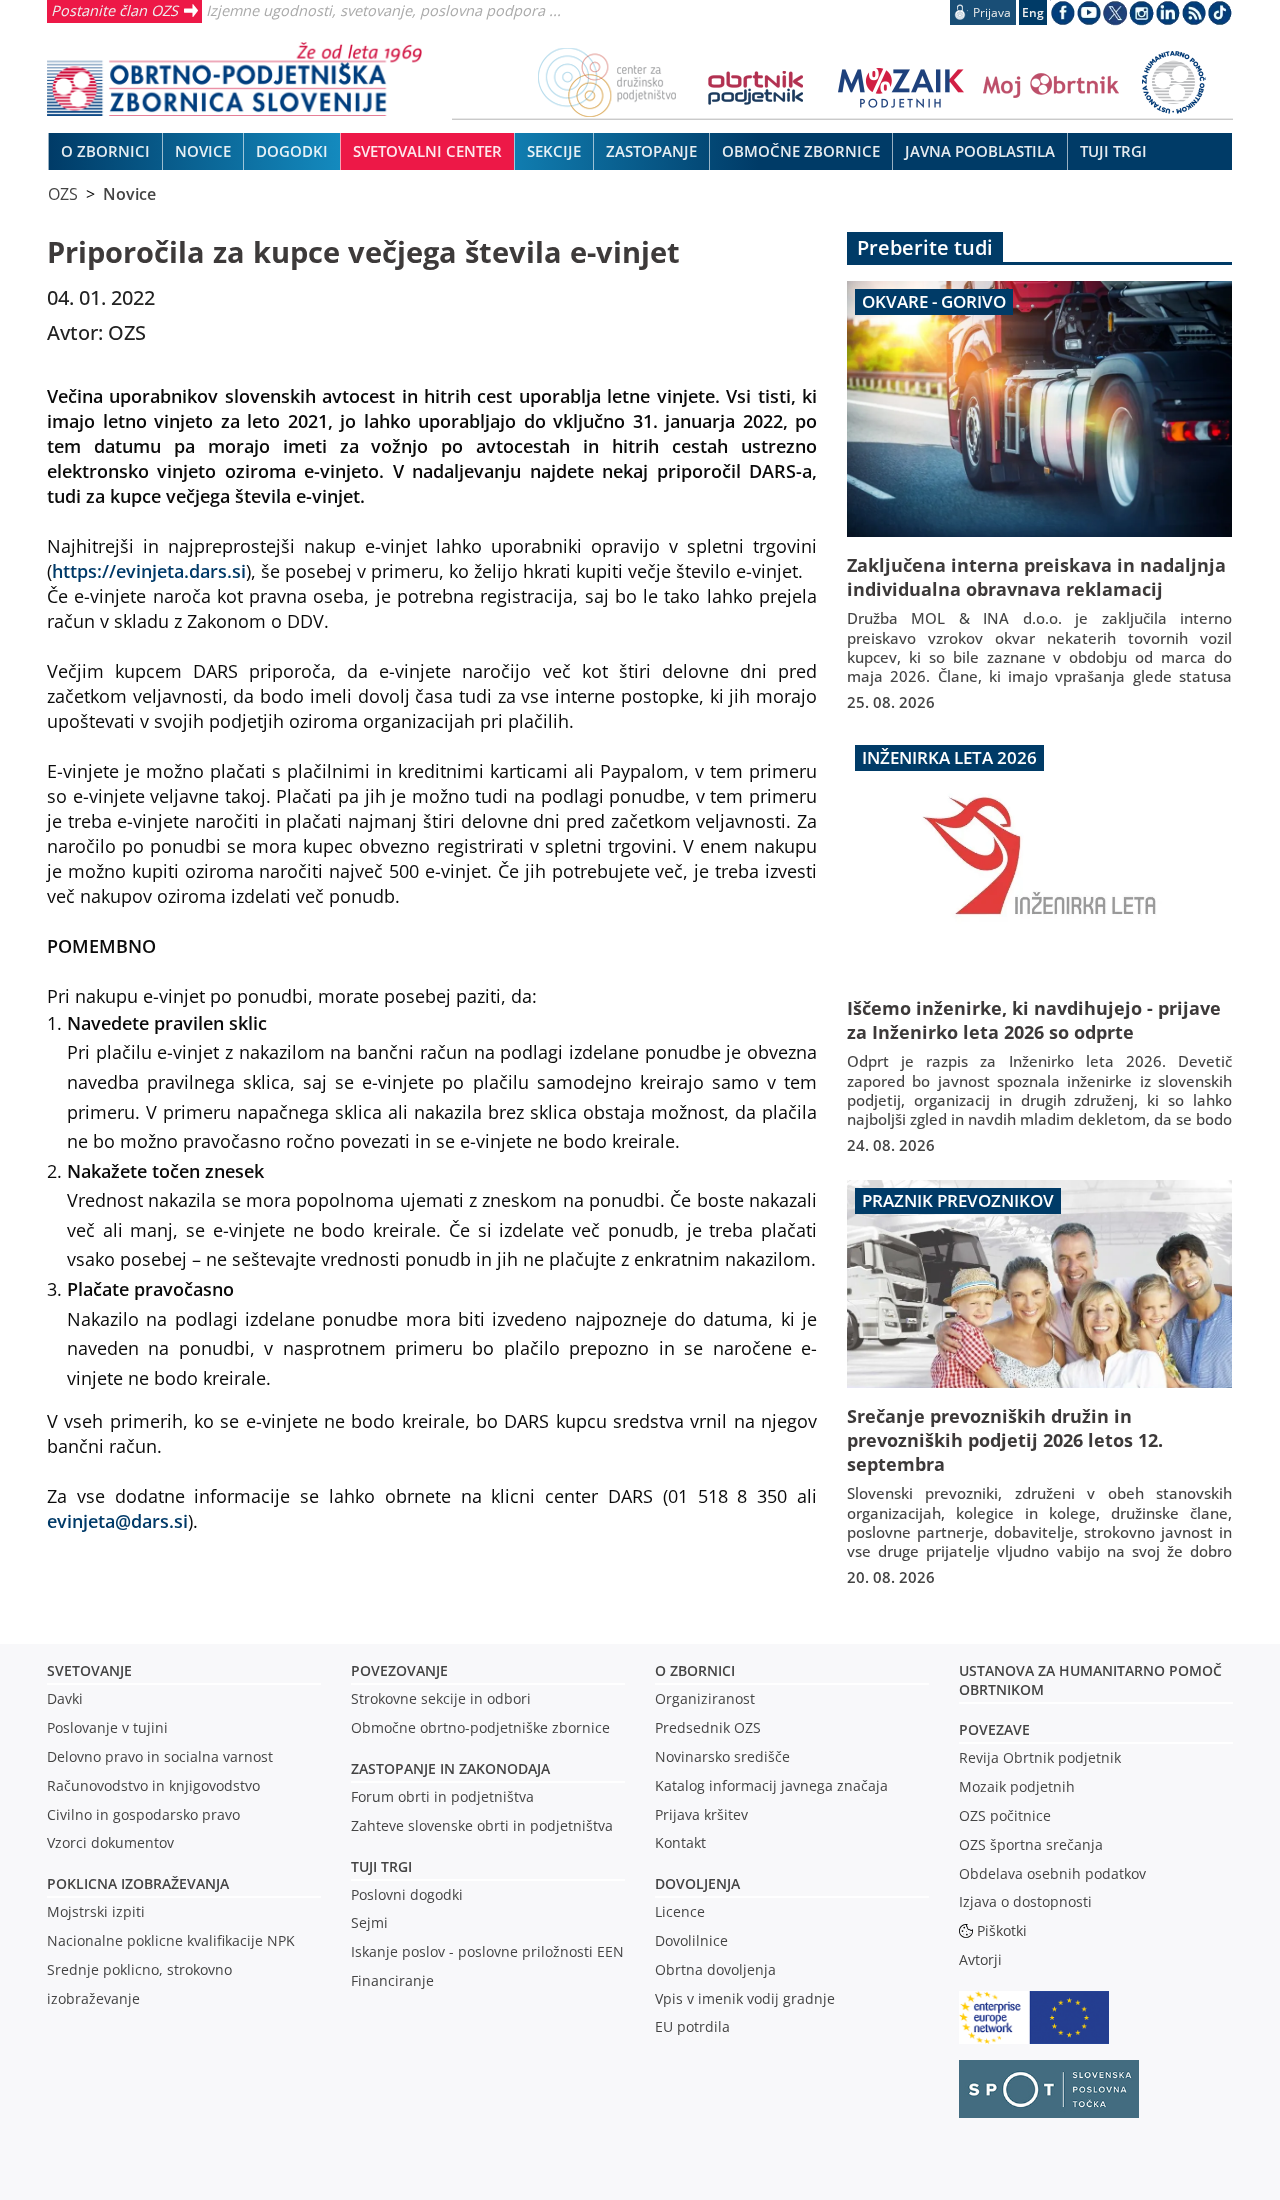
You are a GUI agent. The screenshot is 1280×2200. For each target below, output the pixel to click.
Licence (680, 1911)
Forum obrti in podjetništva (442, 1796)
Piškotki (1002, 1930)
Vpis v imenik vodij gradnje (745, 1998)
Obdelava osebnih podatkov (1052, 1873)
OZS (63, 194)
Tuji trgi (381, 1866)
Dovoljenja (697, 1883)
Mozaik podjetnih (1017, 1786)
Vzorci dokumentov (110, 1842)
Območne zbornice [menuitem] (801, 151)
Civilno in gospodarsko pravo (143, 1814)
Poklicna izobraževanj (133, 1883)
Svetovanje (89, 1670)
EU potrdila (692, 2026)
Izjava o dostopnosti (1025, 1901)
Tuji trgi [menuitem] (1113, 151)
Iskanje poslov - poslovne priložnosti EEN (487, 1951)
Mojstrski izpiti (96, 1911)
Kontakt (680, 1842)
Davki (65, 1698)
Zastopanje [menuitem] (651, 151)
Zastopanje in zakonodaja (450, 1768)
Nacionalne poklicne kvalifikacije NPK (171, 1940)
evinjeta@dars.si (117, 1520)
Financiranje (392, 1980)
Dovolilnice (691, 1940)
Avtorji (980, 1959)
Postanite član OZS (114, 10)
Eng (1033, 12)
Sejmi (369, 1922)
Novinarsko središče (722, 1756)
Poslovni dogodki (407, 1894)
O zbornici (695, 1670)
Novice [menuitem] (203, 151)
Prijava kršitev (701, 1814)
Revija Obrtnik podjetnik (1040, 1757)
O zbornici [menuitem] (105, 151)
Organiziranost (705, 1698)
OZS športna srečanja (1031, 1844)
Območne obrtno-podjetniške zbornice (480, 1727)
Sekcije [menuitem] (554, 151)
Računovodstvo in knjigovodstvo (153, 1785)
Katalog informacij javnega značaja (771, 1785)
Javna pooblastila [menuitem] (980, 151)
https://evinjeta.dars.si (149, 570)
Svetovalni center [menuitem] (427, 151)
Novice (129, 194)
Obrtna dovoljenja (715, 1969)
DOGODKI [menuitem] (292, 151)
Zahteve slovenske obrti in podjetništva (482, 1825)
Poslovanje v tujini (107, 1727)
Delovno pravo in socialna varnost (160, 1756)
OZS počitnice (1005, 1815)
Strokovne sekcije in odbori (441, 1698)
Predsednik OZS (708, 1727)
